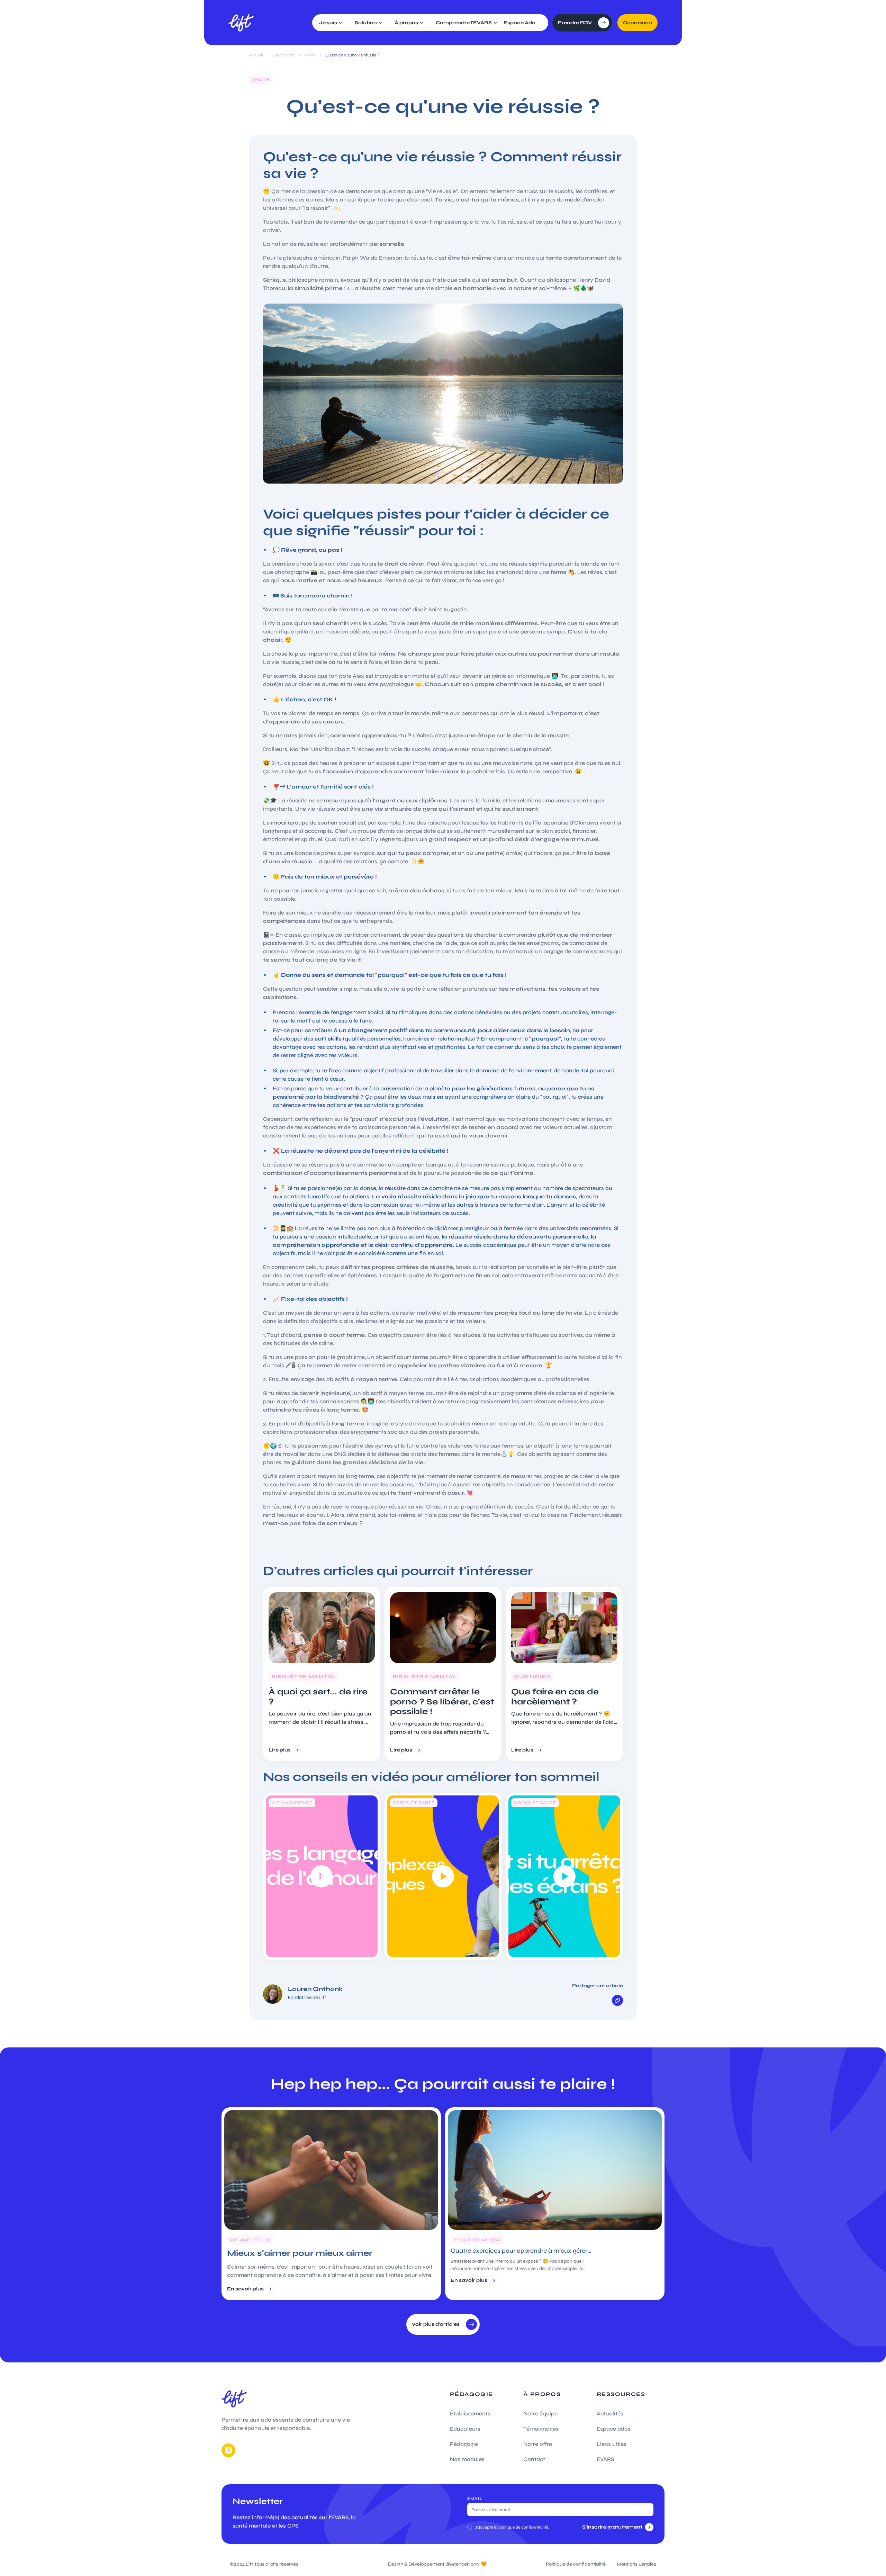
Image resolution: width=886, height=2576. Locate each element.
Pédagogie (464, 2444)
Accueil (256, 55)
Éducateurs (465, 2429)
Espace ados (614, 2429)
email (475, 2498)
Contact (534, 2459)
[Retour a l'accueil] (241, 23)
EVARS (605, 2459)
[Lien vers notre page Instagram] (228, 2450)
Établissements (470, 2413)
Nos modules (467, 2459)
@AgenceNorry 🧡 (466, 2564)
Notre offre (538, 2444)
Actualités (610, 2413)
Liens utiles (612, 2444)
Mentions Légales (636, 2564)
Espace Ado (519, 23)
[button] (331, 23)
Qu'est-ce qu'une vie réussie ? (352, 55)
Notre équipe (540, 2413)
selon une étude (307, 1284)
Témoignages (541, 2429)
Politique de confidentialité (576, 2564)
